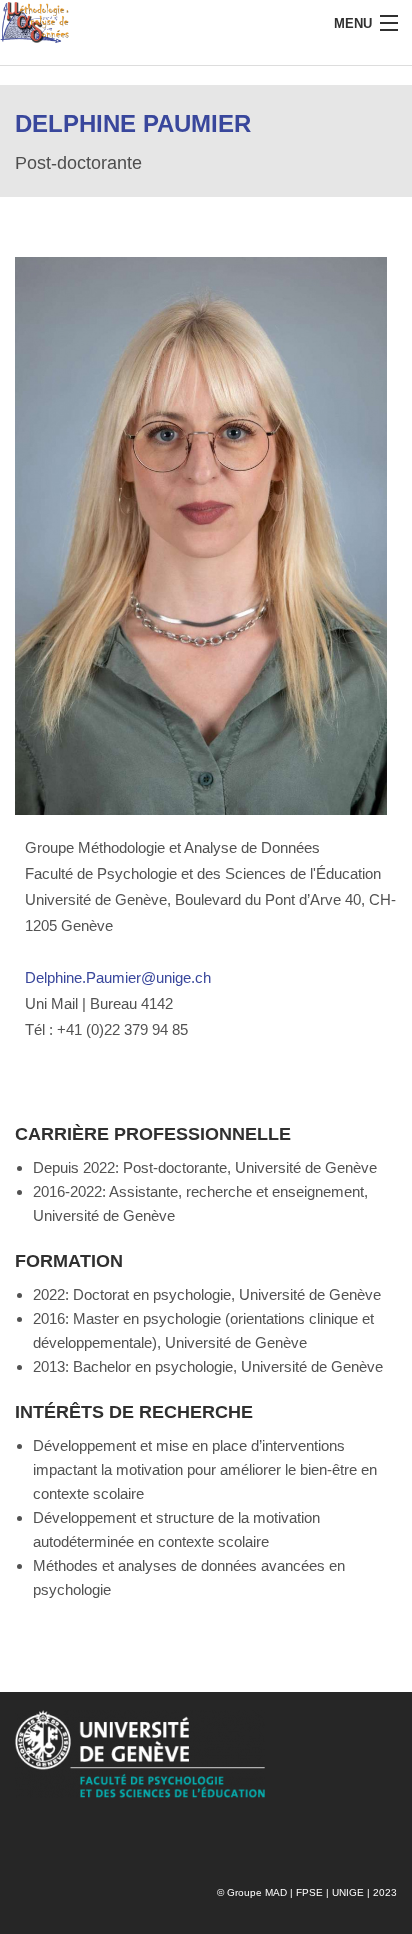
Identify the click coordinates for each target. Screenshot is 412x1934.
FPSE (309, 1892)
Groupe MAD (257, 1892)
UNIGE (348, 1892)
